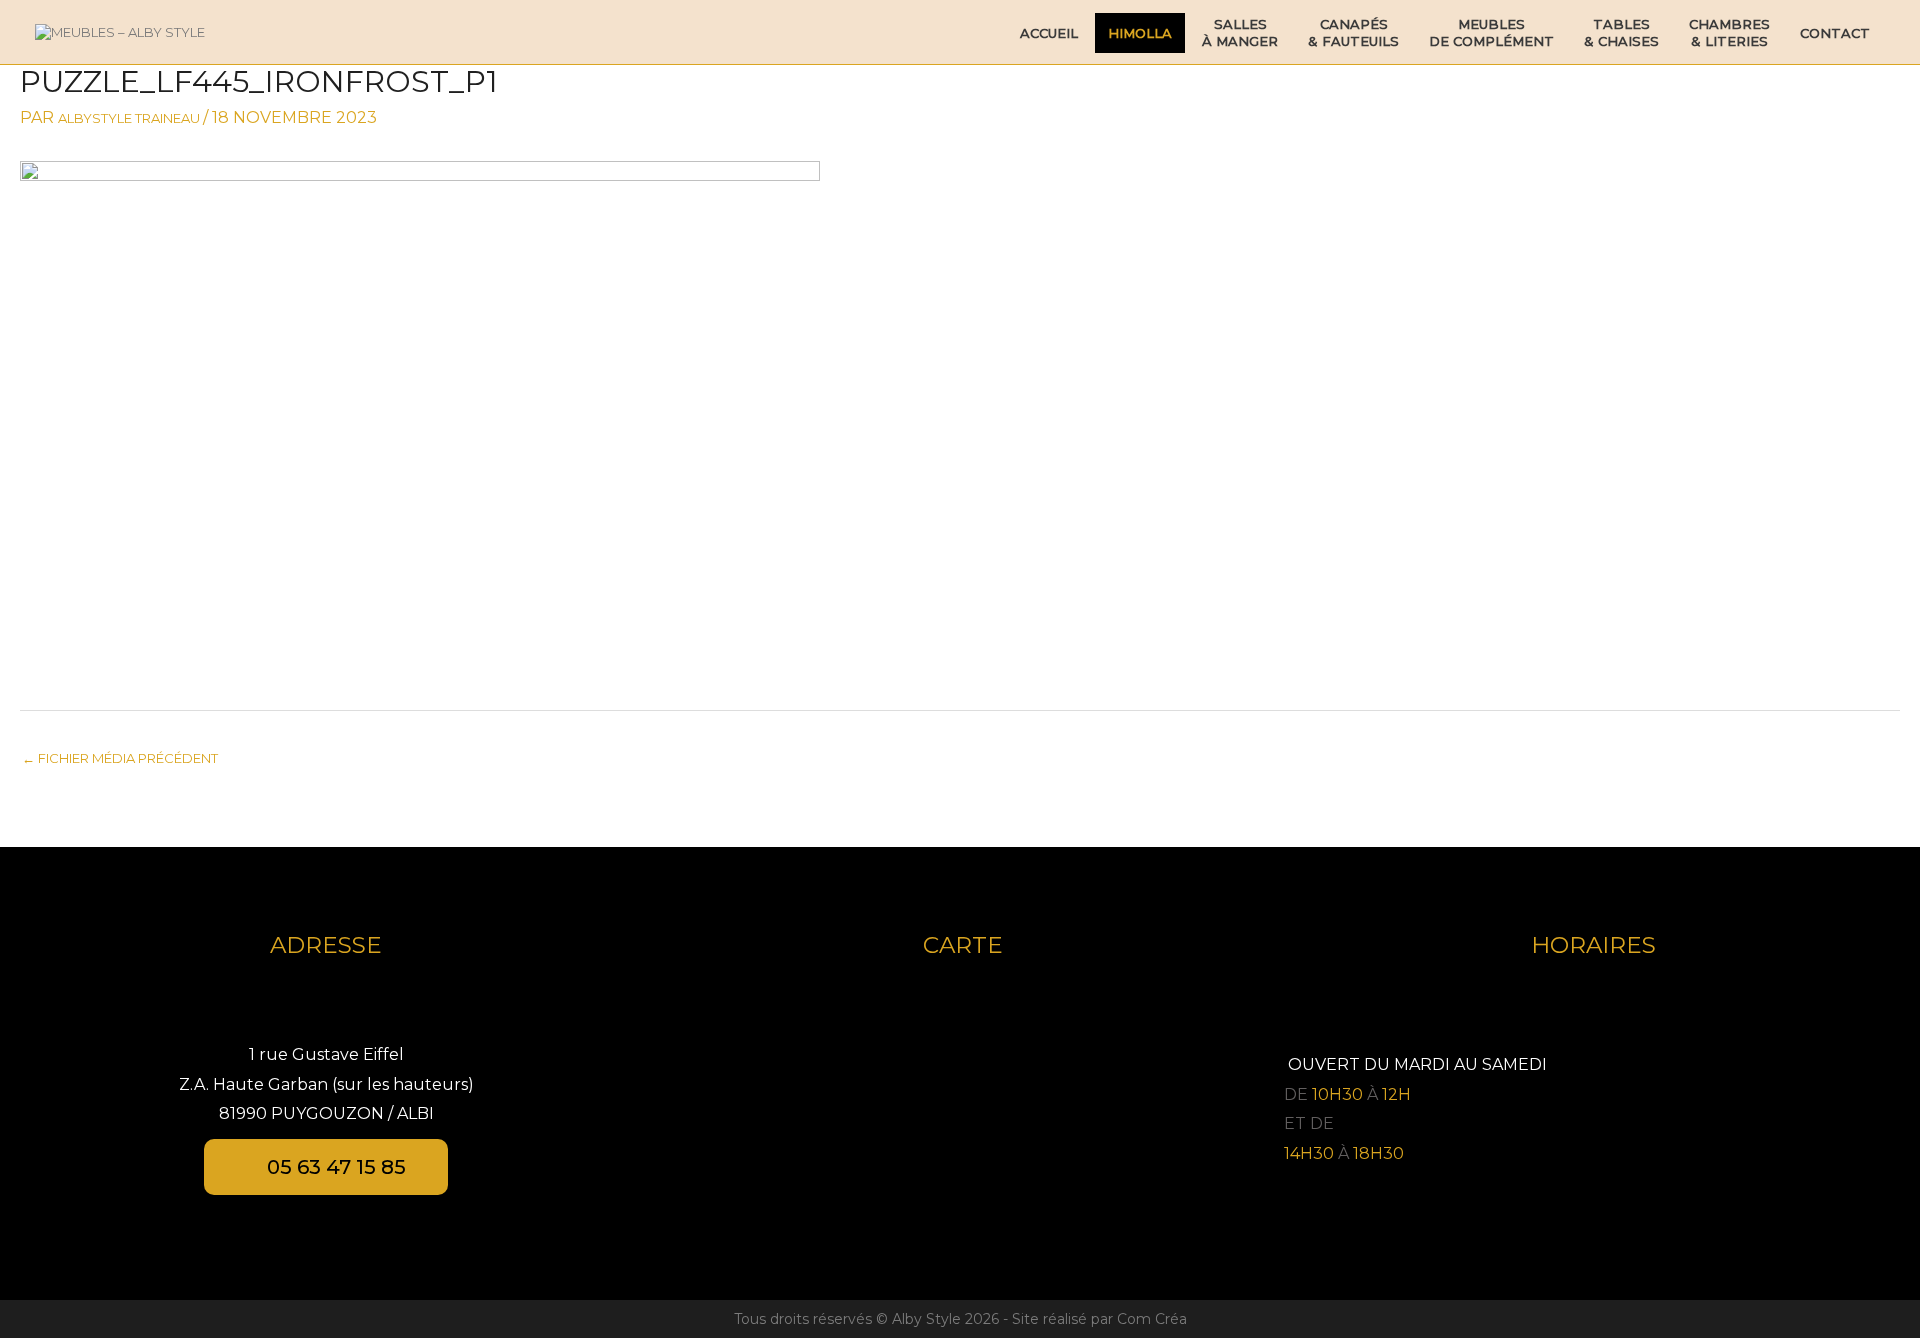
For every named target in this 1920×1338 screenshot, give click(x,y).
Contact (1835, 33)
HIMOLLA (1140, 33)
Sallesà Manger (1240, 32)
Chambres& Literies (1729, 32)
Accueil (1049, 33)
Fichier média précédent (120, 758)
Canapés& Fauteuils (1353, 32)
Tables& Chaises (1621, 32)
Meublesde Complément (1491, 32)
